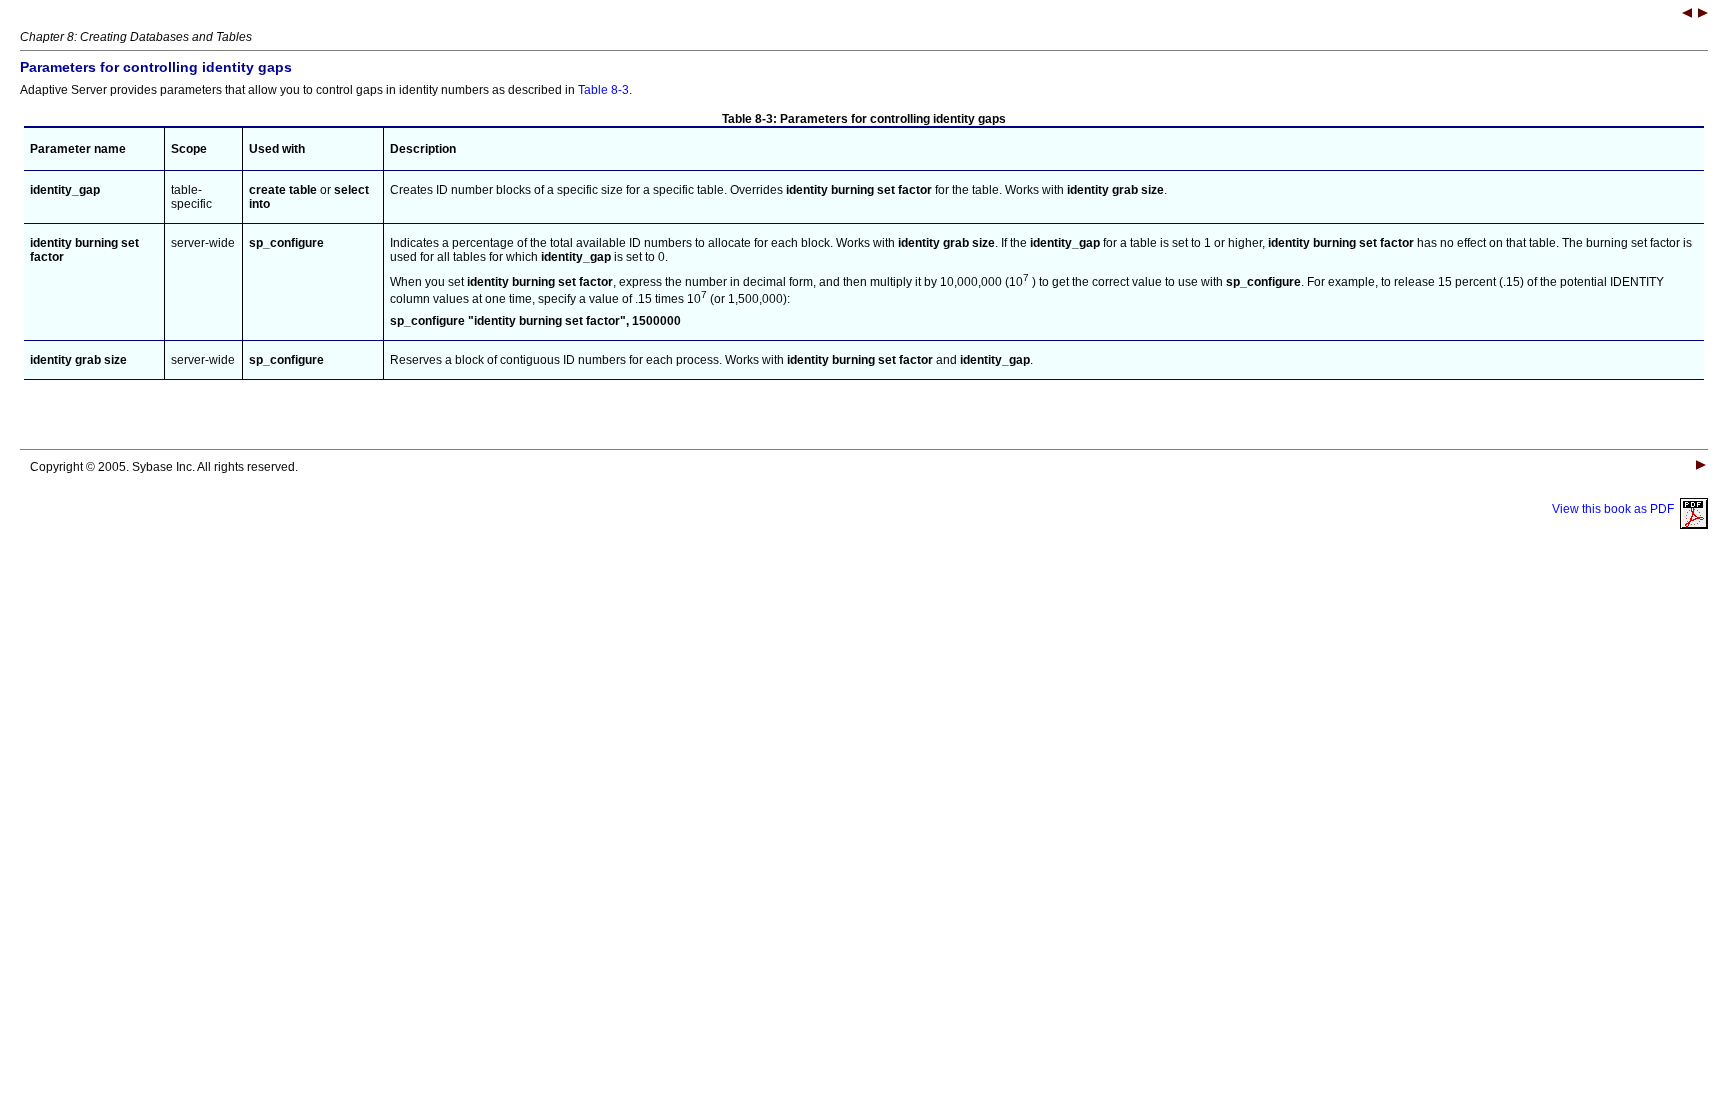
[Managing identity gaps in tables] (1687, 15)
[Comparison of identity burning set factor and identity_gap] (1703, 15)
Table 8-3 (603, 90)
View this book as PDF (1616, 509)
